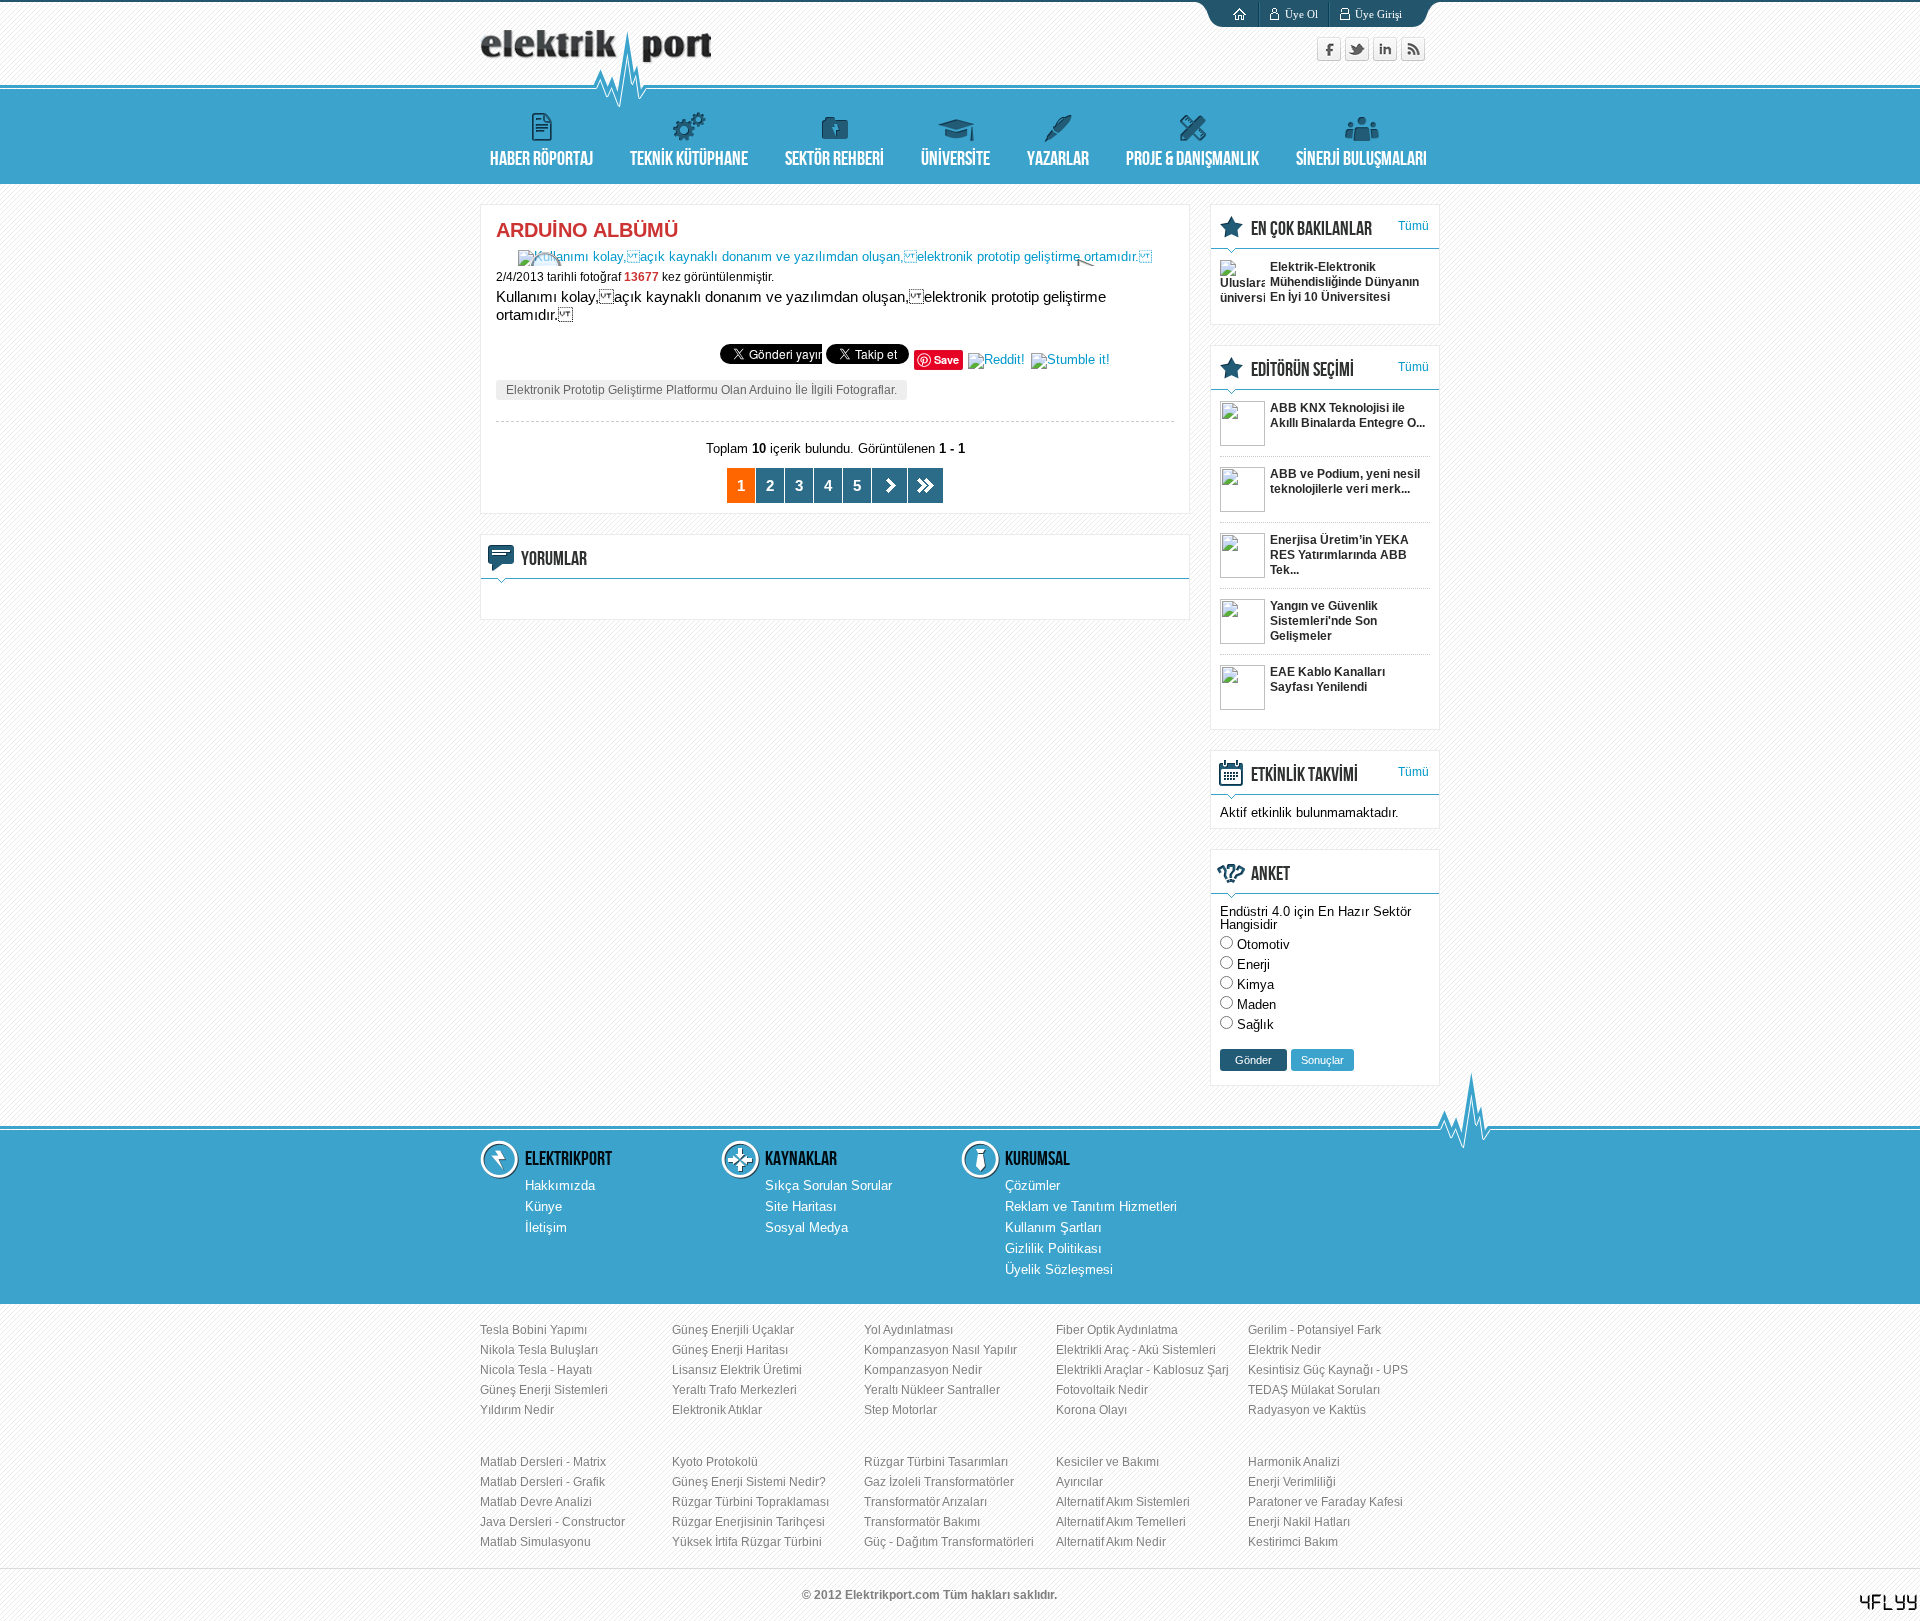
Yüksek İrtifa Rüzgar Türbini (747, 1542)
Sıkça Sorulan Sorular (828, 1185)
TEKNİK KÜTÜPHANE (689, 159)
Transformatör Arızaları (925, 1502)
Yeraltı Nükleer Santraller (932, 1390)
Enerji (1253, 964)
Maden (1256, 1004)
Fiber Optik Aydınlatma (1117, 1330)
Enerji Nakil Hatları (1299, 1522)
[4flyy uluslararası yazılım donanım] (1889, 1602)
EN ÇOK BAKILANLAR (1311, 229)
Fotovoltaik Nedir (1102, 1390)
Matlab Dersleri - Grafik (542, 1482)
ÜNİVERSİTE (955, 159)
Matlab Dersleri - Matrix (543, 1462)
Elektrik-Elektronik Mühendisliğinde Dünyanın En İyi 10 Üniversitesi (1344, 282)
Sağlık (1255, 1024)
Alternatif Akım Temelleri (1121, 1522)
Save (946, 359)
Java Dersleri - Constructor (552, 1522)
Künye (543, 1206)
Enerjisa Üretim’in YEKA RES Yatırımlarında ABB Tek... (1339, 555)
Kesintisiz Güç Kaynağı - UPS (1328, 1370)
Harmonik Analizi (1294, 1462)
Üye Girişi (1378, 14)
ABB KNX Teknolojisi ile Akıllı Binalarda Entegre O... (1347, 415)
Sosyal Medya (806, 1227)
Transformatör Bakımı (922, 1522)
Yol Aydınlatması (908, 1330)
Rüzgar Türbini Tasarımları (936, 1462)
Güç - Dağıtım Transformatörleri (949, 1542)
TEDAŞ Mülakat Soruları (1314, 1390)
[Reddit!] (996, 359)
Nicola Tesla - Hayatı (536, 1370)
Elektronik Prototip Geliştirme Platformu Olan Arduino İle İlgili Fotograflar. (701, 390)
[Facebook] (1331, 56)
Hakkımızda (560, 1185)
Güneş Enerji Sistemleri (544, 1390)
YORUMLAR (554, 559)
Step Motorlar (900, 1410)
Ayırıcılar (1079, 1482)
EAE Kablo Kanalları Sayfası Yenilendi (1327, 679)
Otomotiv (1263, 944)
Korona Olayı (1091, 1410)
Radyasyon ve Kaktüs (1307, 1410)
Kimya (1255, 984)
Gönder (1253, 1060)
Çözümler (1032, 1185)
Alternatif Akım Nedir (1111, 1542)
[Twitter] (1359, 56)
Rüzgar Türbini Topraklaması (750, 1502)
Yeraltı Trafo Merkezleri (734, 1390)
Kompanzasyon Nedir (923, 1370)
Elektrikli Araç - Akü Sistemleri (1136, 1350)
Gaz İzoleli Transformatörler (939, 1482)
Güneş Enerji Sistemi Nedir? (749, 1482)
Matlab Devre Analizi (536, 1502)
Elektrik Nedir (1284, 1350)
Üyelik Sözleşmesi (1059, 1269)
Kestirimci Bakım (1293, 1542)
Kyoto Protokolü (715, 1462)
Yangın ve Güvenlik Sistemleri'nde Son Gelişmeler (1324, 621)
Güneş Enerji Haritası (730, 1350)
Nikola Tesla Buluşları (539, 1350)
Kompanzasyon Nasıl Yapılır (940, 1350)
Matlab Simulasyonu (535, 1542)
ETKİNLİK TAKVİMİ (1304, 775)
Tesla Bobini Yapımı (533, 1330)
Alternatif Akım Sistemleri (1123, 1502)
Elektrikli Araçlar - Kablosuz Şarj (1142, 1370)
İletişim (546, 1227)
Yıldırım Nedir (517, 1410)
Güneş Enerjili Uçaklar (733, 1330)
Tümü (1413, 226)
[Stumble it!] (1070, 359)
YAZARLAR (1058, 159)
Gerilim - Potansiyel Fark (1314, 1330)
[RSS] (1413, 56)
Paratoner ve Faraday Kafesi (1325, 1502)
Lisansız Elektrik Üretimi (737, 1370)
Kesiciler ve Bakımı (1107, 1462)
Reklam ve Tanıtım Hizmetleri (1091, 1206)
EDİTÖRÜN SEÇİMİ (1302, 370)
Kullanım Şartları (1053, 1227)
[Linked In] (1387, 56)
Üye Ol (1301, 14)
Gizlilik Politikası (1053, 1248)
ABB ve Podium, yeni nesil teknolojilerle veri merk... (1345, 481)
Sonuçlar (1322, 1060)
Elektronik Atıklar (717, 1410)
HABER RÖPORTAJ (541, 159)
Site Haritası (801, 1206)
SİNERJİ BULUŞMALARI (1361, 159)
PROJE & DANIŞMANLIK (1192, 159)
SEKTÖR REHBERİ (834, 159)
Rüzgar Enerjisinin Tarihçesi (748, 1522)
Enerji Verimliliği (1292, 1482)
